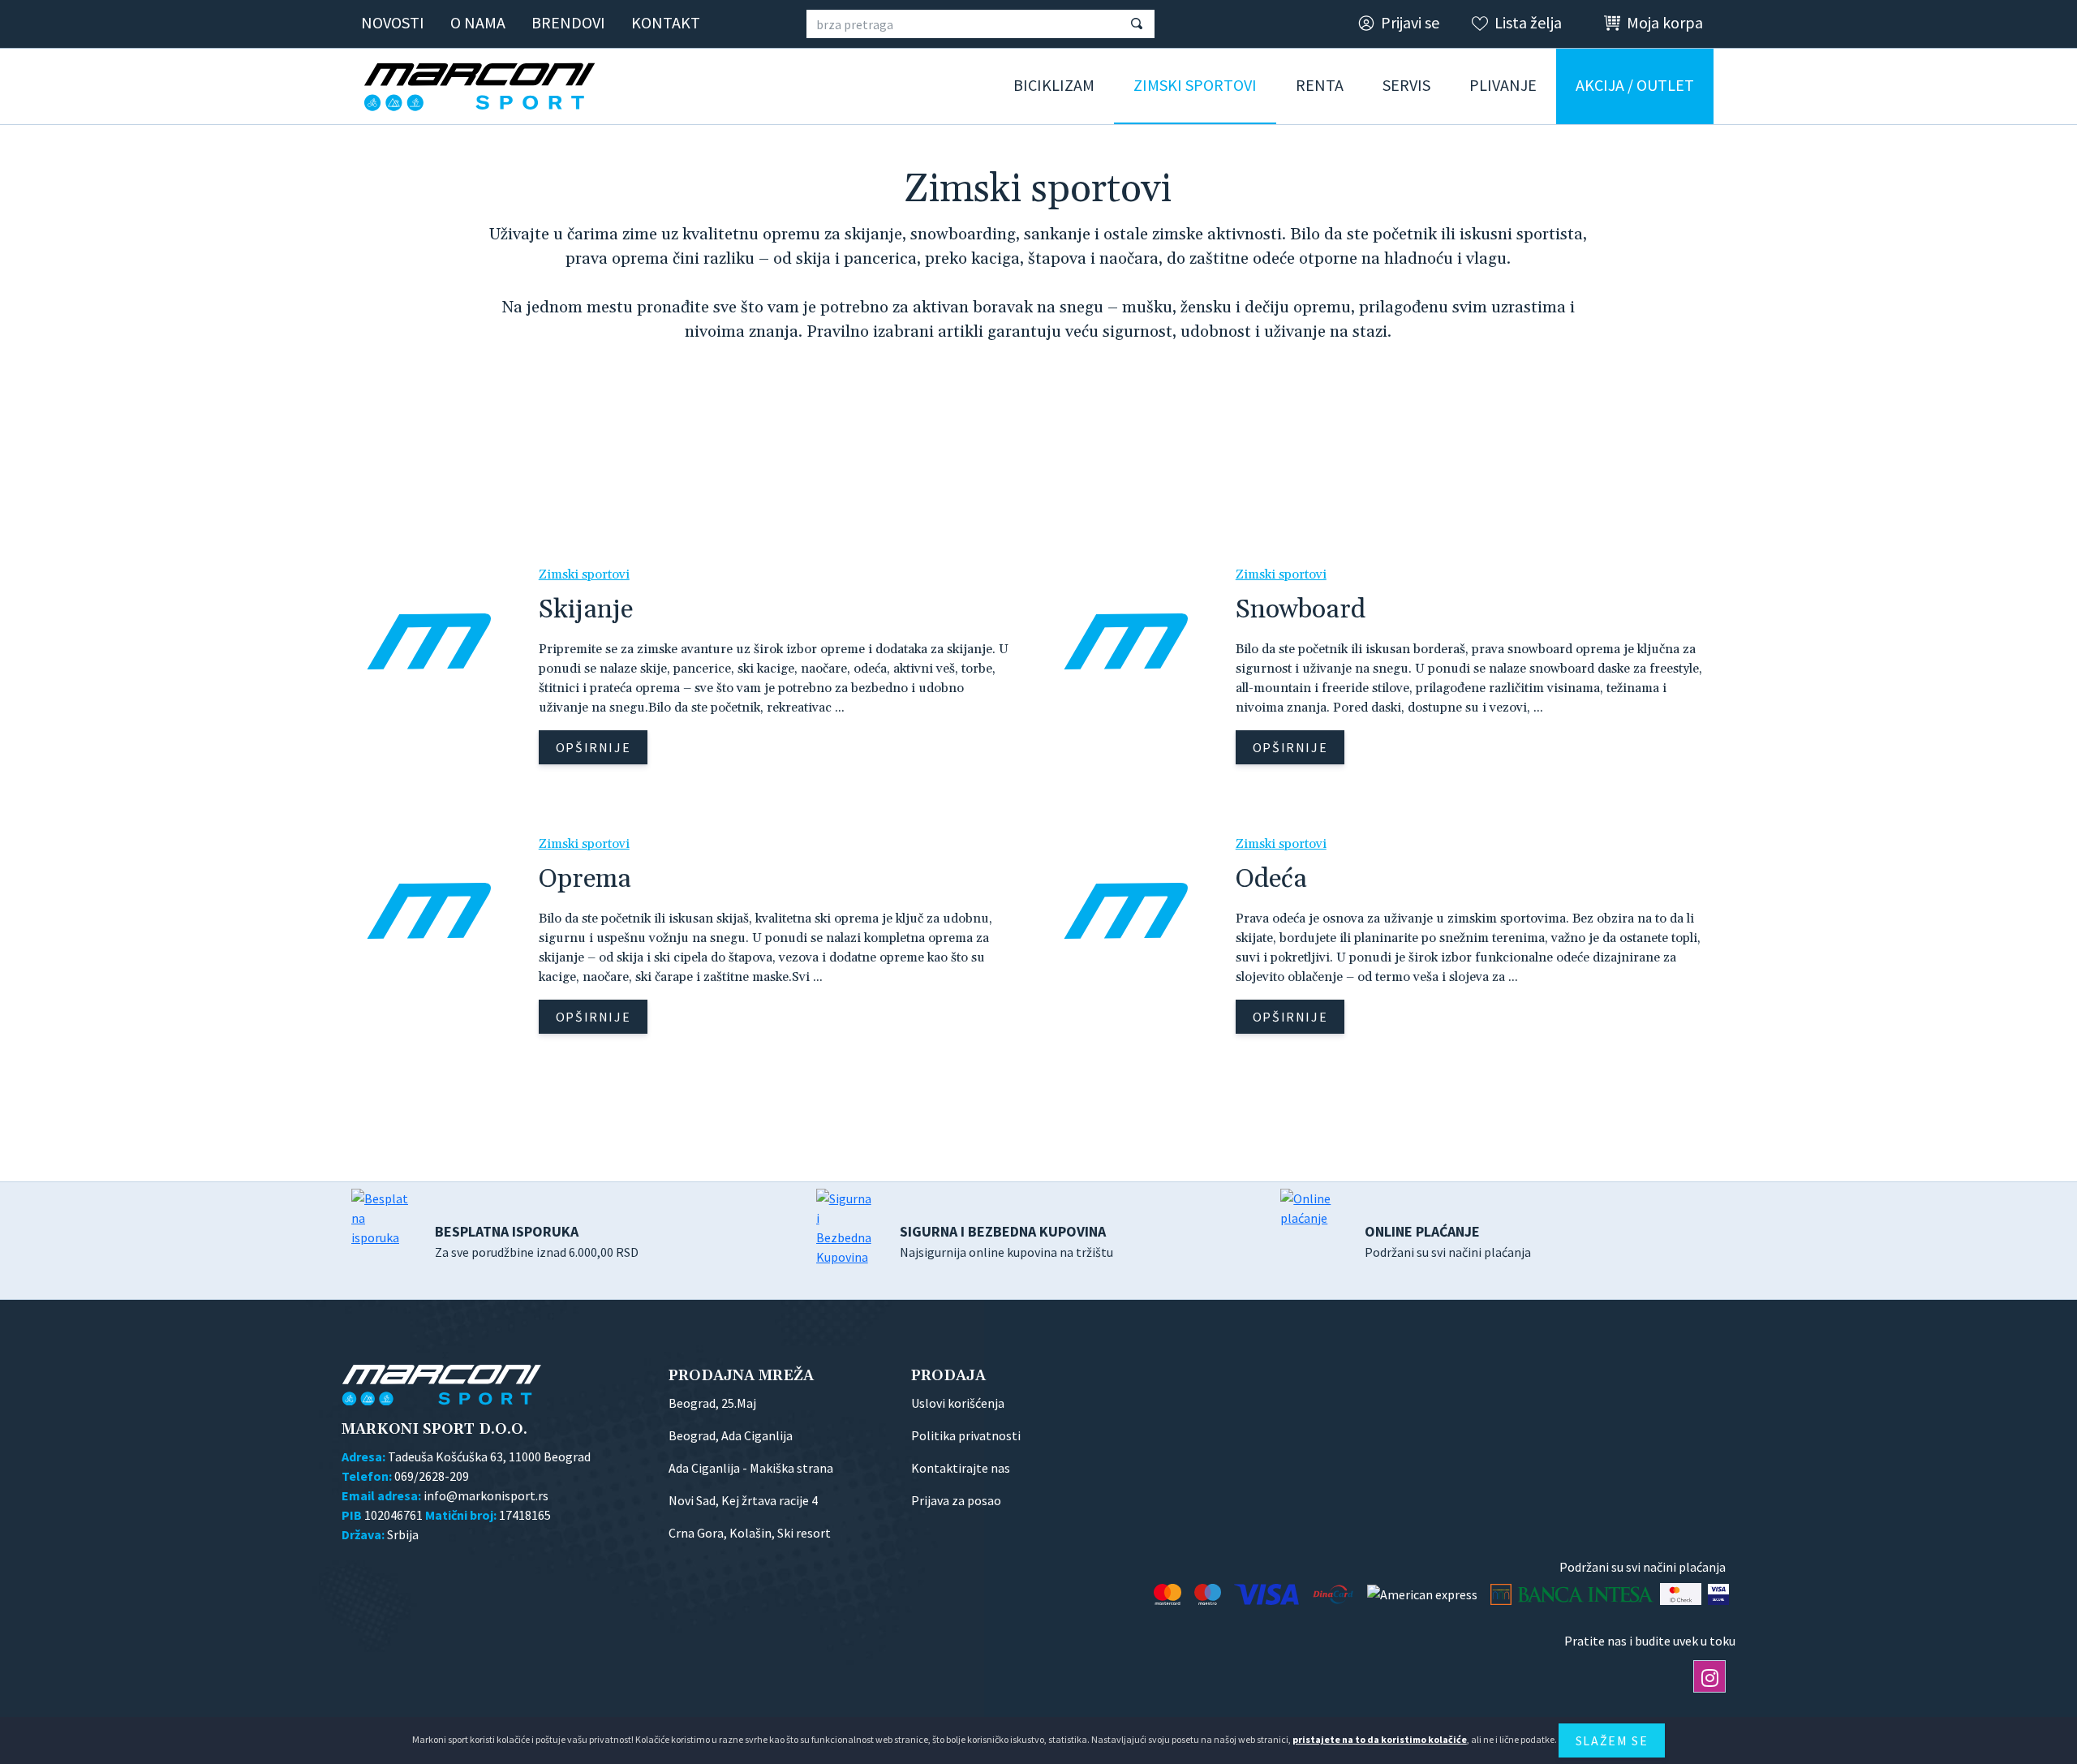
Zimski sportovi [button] (1195, 85)
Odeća (1271, 879)
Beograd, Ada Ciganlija (731, 1435)
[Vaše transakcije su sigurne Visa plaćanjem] (1718, 1594)
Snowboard (1301, 610)
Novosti (393, 22)
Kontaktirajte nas (961, 1468)
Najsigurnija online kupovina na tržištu (1006, 1241)
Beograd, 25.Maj (712, 1403)
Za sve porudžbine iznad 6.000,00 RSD (537, 1241)
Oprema (585, 879)
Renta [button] (1320, 85)
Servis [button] (1406, 85)
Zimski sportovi (584, 574)
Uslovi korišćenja (958, 1403)
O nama (478, 22)
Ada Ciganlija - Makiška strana (751, 1468)
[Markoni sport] (485, 87)
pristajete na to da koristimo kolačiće (1380, 1739)
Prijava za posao (956, 1500)
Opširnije (593, 747)
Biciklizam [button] (1054, 85)
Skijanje (586, 610)
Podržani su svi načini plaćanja (1448, 1241)
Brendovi (568, 22)
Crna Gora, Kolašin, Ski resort (750, 1533)
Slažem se (1612, 1740)
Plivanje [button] (1503, 85)
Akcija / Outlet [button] (1635, 85)
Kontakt (666, 22)
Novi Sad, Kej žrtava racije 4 (743, 1500)
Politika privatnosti (966, 1435)
